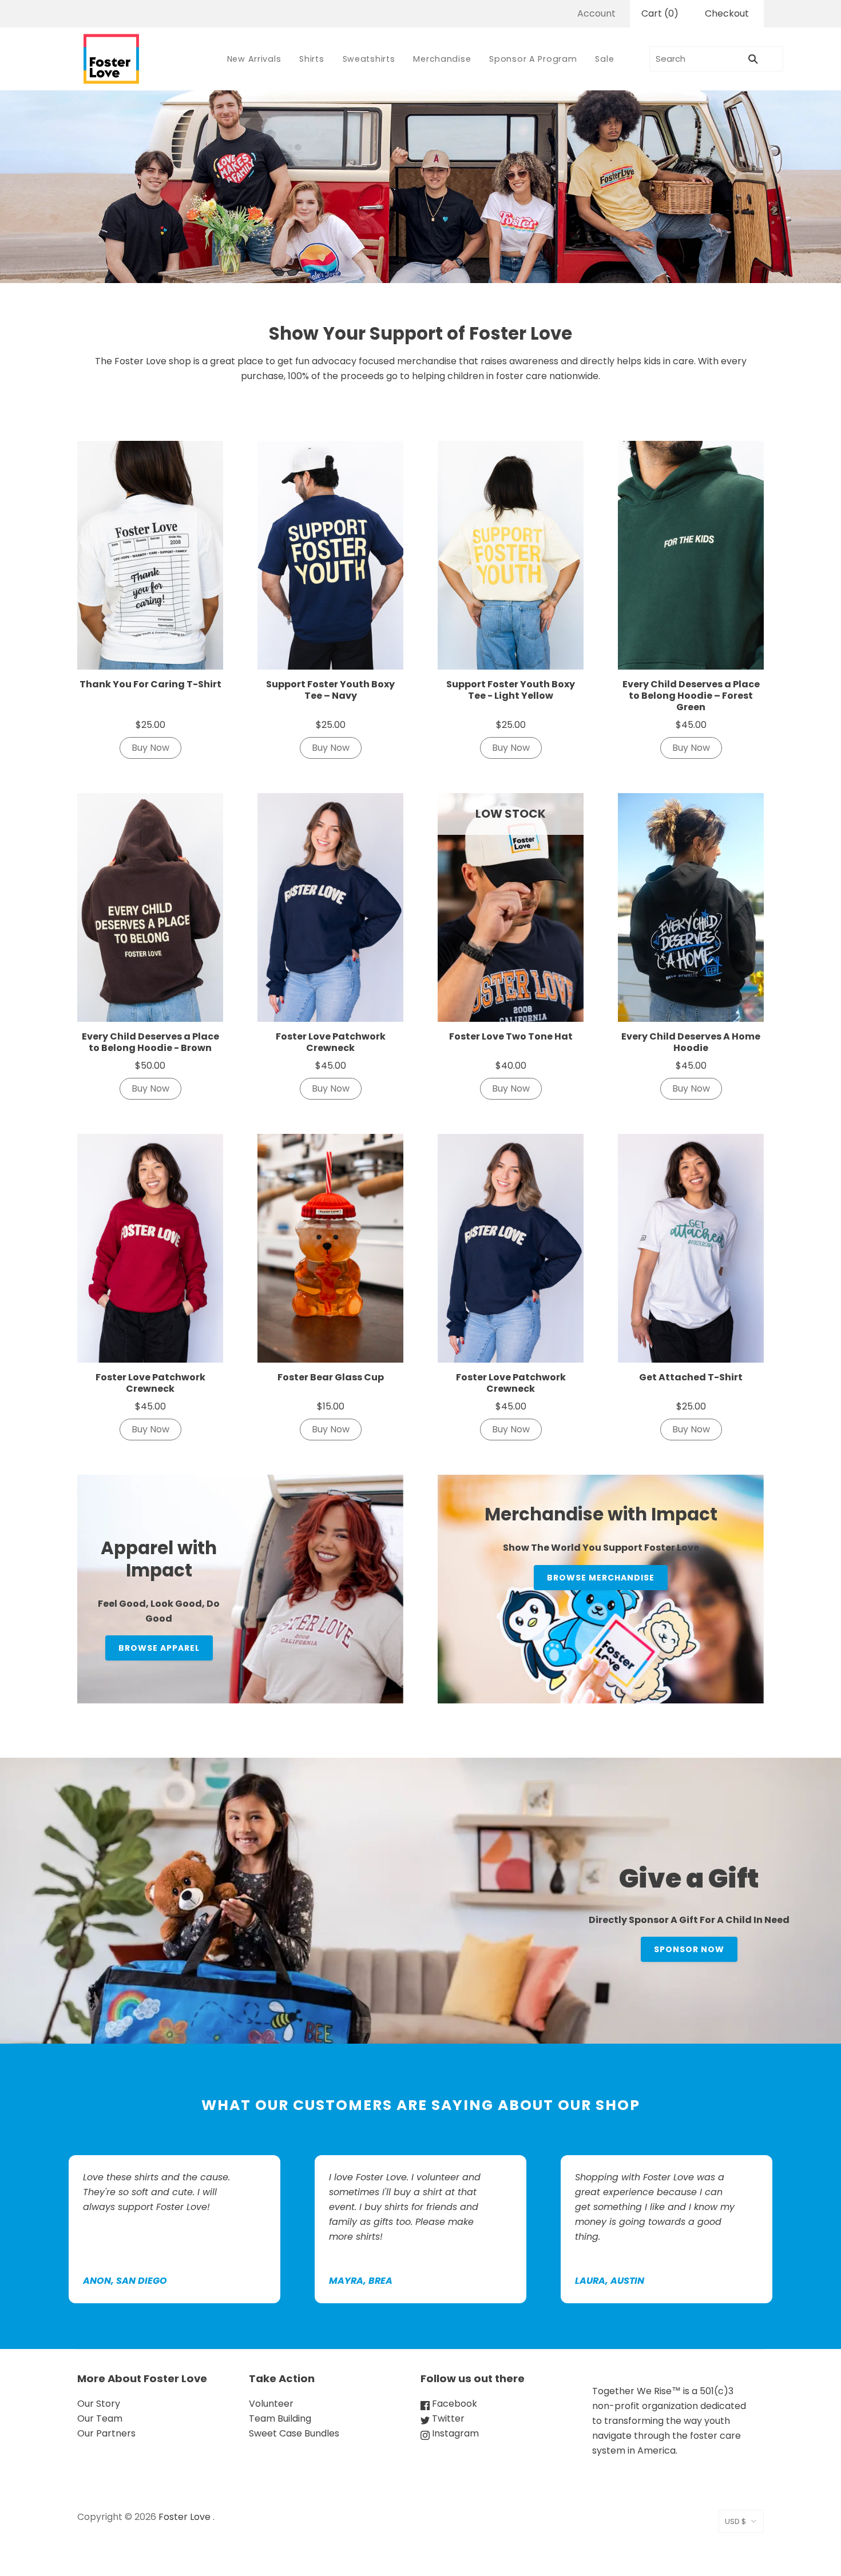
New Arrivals (254, 59)
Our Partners (106, 2433)
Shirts (312, 59)
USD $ (735, 2521)
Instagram (454, 2433)
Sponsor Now (689, 1949)
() (660, 13)
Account (596, 13)
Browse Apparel (159, 1648)
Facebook (453, 2404)
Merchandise (442, 59)
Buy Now (150, 748)
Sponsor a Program (533, 59)
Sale (604, 59)
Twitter (447, 2418)
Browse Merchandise (601, 1578)
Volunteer (271, 2404)
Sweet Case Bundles (294, 2433)
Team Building (280, 2418)
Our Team (100, 2418)
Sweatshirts (369, 59)
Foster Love (185, 2517)
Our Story (99, 2404)
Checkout (727, 13)
